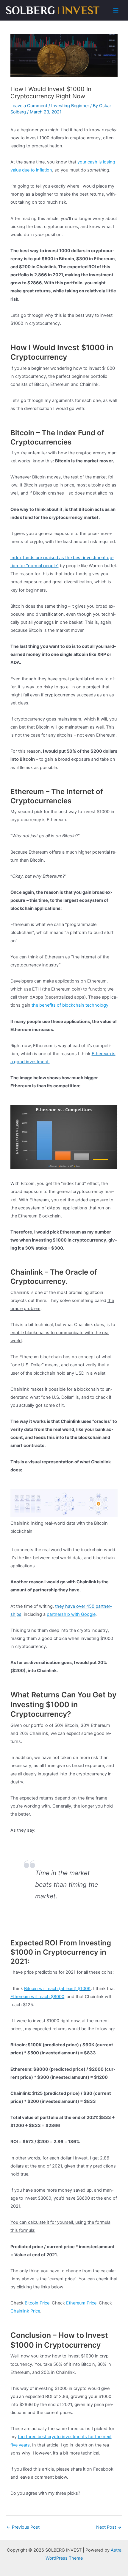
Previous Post (23, 2527)
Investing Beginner (70, 106)
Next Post (109, 2527)
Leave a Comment (29, 106)
